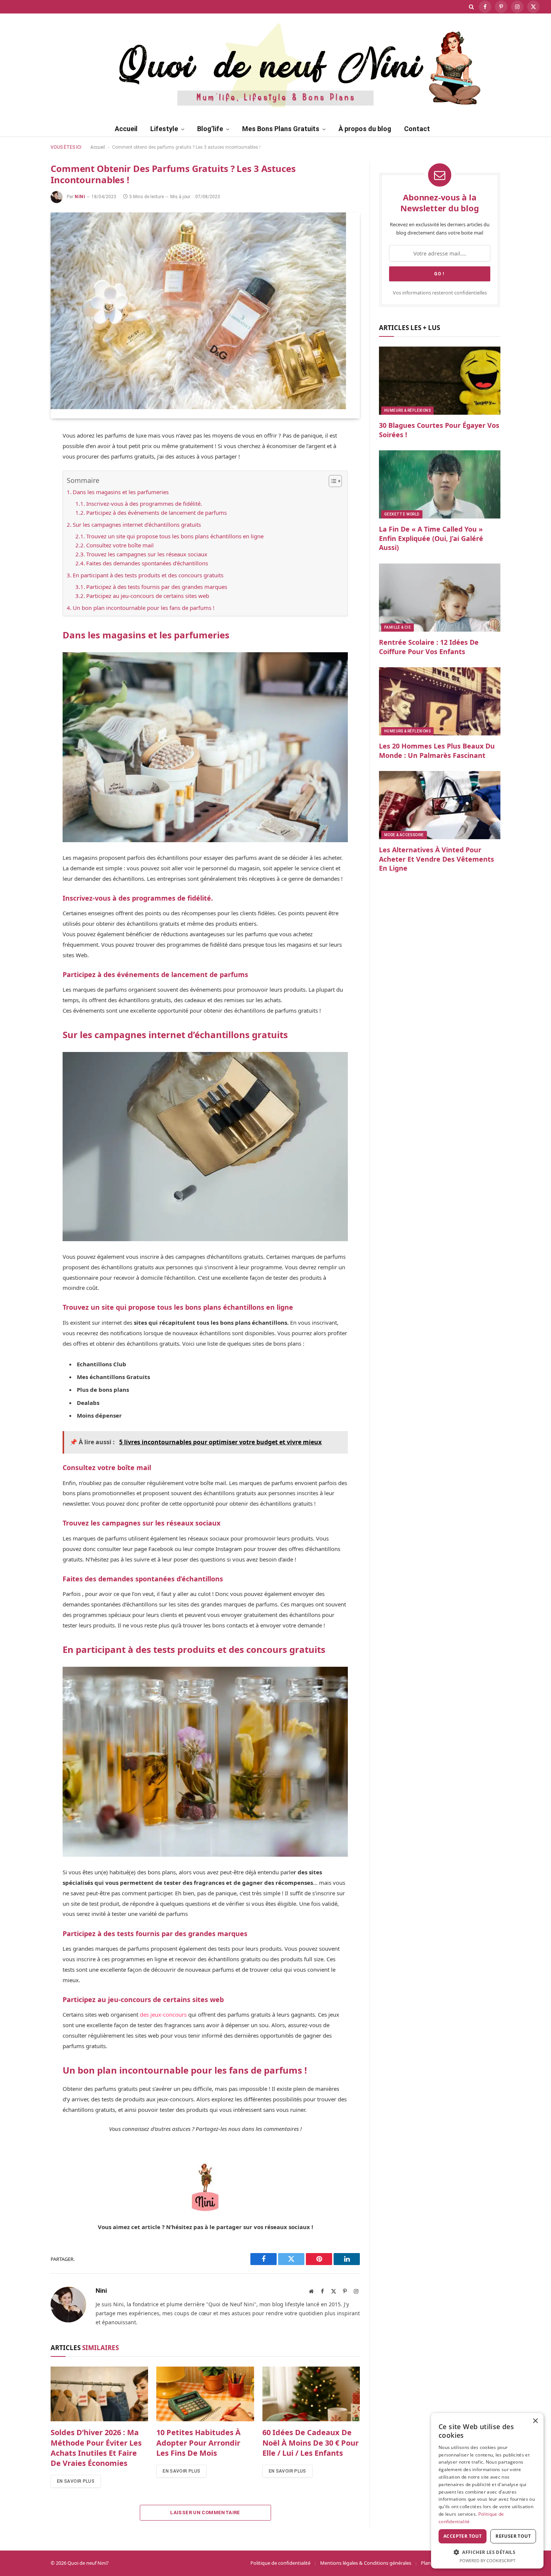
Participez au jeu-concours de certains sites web (148, 596)
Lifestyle (164, 129)
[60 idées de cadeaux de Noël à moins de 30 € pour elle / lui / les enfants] (311, 2394)
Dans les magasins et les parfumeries (121, 492)
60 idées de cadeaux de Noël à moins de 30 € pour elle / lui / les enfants (311, 2442)
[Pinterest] (24, 490)
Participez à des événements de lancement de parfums (156, 513)
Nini (80, 197)
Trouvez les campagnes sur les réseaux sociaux (147, 554)
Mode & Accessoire (404, 835)
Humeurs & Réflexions (407, 410)
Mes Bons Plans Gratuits (281, 129)
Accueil (126, 129)
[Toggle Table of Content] (332, 481)
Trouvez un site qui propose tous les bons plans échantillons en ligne (175, 536)
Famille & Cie (398, 627)
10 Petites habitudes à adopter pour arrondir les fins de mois (198, 2442)
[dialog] (487, 2491)
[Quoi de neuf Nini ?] (276, 64)
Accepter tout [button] (463, 2536)
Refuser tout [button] (513, 2536)
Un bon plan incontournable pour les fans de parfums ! (144, 608)
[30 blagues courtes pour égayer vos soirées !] (440, 381)
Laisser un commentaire (205, 2512)
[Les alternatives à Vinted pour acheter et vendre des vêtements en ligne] (440, 805)
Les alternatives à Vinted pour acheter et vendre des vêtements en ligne (436, 859)
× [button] (535, 2421)
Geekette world (402, 514)
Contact (417, 129)
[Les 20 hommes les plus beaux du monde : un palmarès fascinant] (440, 701)
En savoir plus (76, 2481)
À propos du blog (365, 129)
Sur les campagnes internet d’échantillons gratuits (137, 524)
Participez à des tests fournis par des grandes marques (157, 587)
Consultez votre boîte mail (120, 545)
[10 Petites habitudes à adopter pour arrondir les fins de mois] (205, 2394)
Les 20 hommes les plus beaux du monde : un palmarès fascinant (437, 750)
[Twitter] (24, 473)
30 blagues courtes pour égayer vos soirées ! (439, 430)
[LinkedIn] (24, 508)
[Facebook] (24, 455)
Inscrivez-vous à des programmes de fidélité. (144, 504)
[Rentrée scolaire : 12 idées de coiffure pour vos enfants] (440, 598)
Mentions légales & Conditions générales (366, 2563)
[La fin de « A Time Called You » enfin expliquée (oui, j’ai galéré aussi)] (440, 484)
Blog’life (210, 129)
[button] (487, 2552)
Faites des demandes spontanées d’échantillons (147, 563)
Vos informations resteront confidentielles (440, 293)
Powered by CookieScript (487, 2560)
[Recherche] (471, 7)
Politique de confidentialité (280, 2563)
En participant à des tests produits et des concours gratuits (148, 575)
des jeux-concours (163, 2014)
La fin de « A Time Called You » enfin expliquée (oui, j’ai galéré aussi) (431, 538)
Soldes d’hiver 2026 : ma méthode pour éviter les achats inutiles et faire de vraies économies (96, 2448)
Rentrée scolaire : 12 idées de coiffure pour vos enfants (429, 647)
